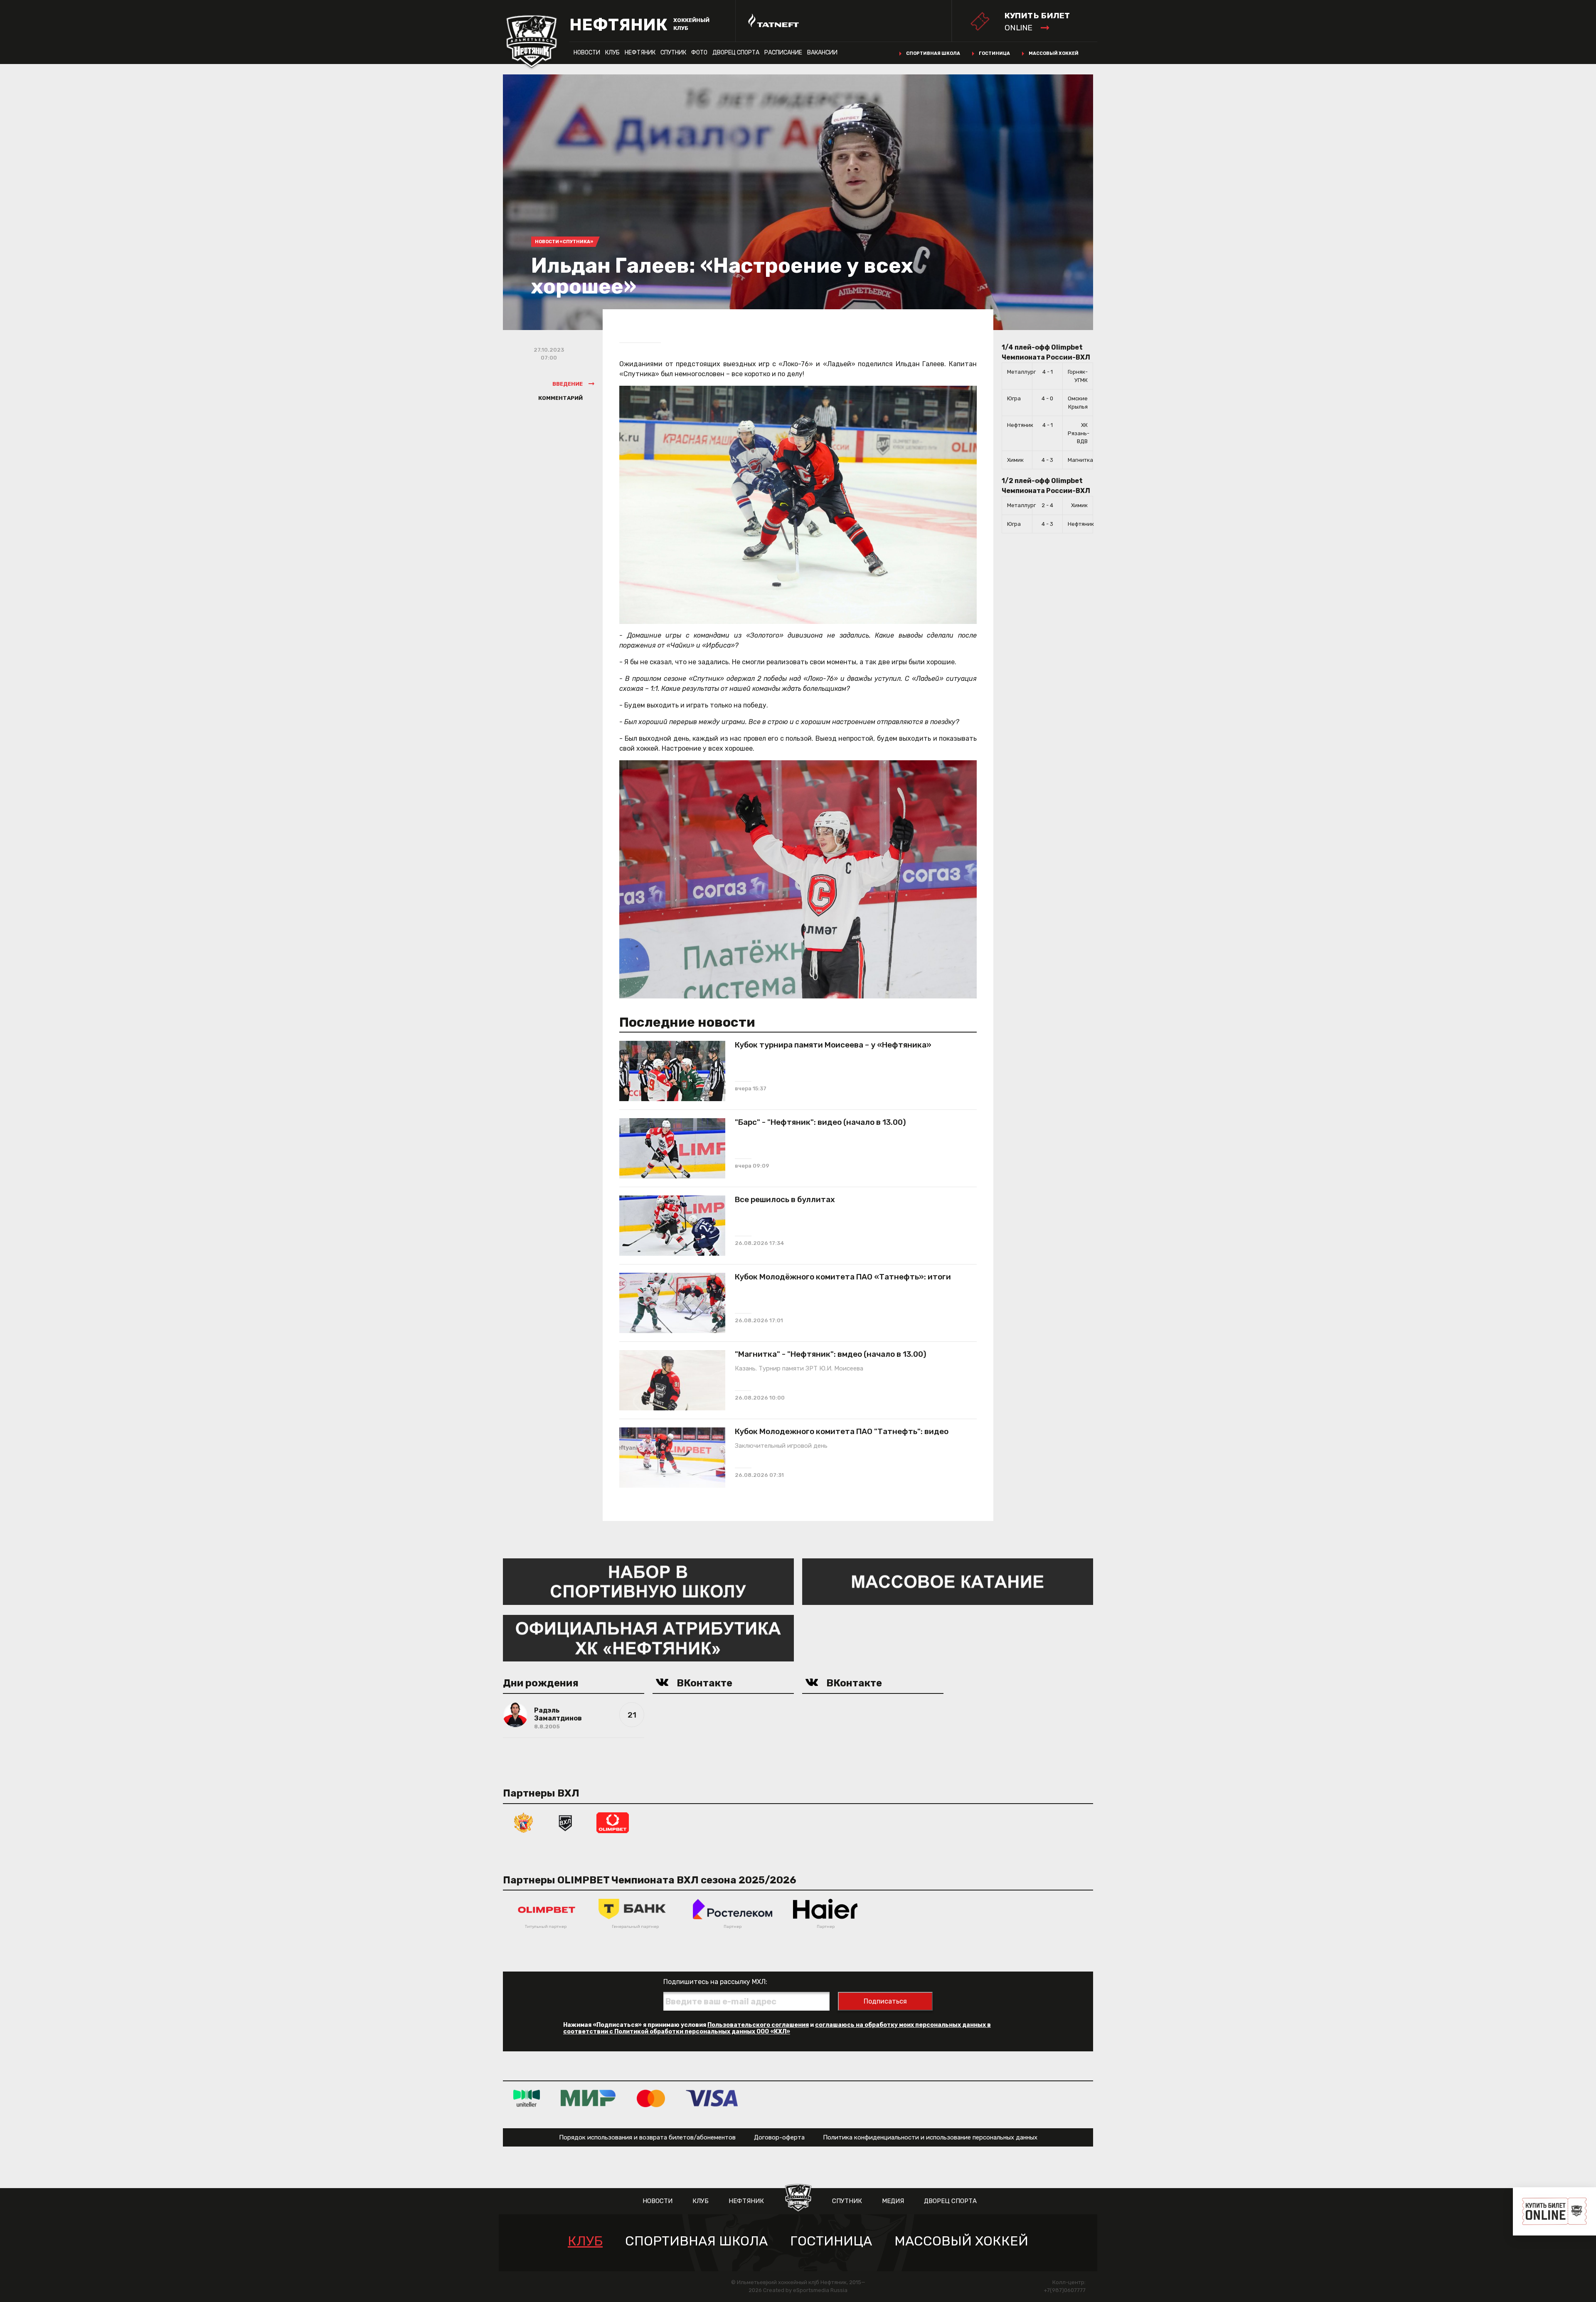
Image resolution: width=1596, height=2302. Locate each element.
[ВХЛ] (565, 1822)
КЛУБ (612, 53)
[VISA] (712, 2098)
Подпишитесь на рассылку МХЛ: (715, 1982)
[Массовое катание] (948, 1581)
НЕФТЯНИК (640, 53)
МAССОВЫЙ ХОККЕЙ (961, 2241)
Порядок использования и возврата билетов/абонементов (647, 2137)
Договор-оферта (779, 2137)
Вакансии (822, 53)
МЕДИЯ (893, 2201)
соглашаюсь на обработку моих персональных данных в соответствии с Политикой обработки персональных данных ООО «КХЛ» (777, 2028)
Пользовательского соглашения (758, 2025)
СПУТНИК (673, 53)
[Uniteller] (527, 2098)
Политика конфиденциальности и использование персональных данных (930, 2137)
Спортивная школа (933, 53)
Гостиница (994, 53)
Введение (568, 384)
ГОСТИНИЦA (831, 2241)
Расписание (783, 53)
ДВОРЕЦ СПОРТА (736, 53)
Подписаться (885, 2001)
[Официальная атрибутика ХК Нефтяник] (648, 1638)
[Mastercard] (651, 2098)
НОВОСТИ (587, 53)
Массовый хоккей (1054, 53)
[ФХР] (524, 1822)
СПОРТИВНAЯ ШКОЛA (696, 2241)
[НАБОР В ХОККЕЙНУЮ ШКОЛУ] (648, 1581)
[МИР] (588, 2098)
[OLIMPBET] (613, 1822)
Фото (699, 53)
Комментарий (560, 398)
